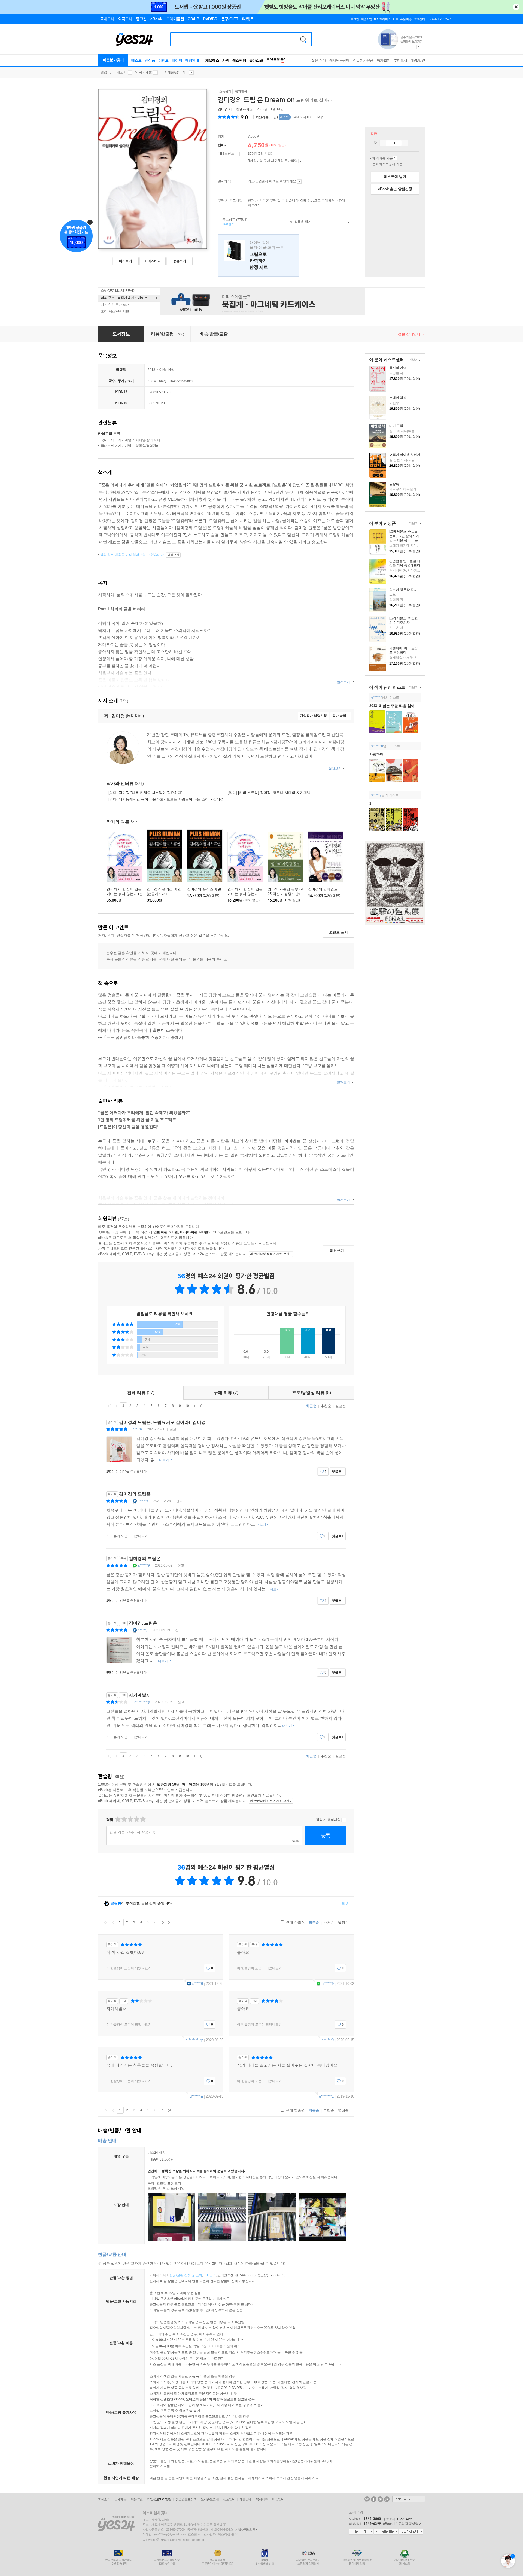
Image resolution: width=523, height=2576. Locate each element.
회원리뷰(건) (267, 117)
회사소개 (104, 2499)
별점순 (341, 1406)
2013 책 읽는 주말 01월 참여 (392, 706)
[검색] (303, 39)
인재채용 (120, 2499)
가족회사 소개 (409, 2499)
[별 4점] (124, 1819)
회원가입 (366, 19)
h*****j (143, 1630)
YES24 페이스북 (374, 2499)
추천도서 (400, 60)
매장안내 (192, 60)
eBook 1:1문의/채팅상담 (401, 2524)
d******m (196, 2096)
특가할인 (384, 60)
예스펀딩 (239, 60)
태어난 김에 (259, 255)
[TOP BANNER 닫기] (516, 7)
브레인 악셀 (398, 398)
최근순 (311, 1406)
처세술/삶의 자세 (148, 440)
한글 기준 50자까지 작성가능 (133, 1832)
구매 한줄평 (295, 1923)
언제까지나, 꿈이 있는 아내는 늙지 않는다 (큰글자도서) (125, 894)
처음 (109, 1406)
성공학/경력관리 (148, 446)
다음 (194, 1406)
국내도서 (120, 72)
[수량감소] (383, 143)
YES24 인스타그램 (387, 2499)
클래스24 (256, 60)
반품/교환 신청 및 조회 (186, 2275)
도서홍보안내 (210, 2499)
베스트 (136, 60)
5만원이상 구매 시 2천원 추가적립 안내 (301, 161)
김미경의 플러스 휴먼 (204, 889)
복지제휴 (262, 2499)
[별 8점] (136, 1819)
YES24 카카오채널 (367, 2499)
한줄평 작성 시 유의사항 (344, 1820)
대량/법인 (418, 60)
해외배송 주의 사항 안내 (395, 158)
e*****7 (377, 697)
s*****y (376, 795)
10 (187, 1406)
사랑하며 (376, 754)
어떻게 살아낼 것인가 (405, 455)
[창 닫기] (293, 240)
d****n (137, 1429)
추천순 (326, 1406)
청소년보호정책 (186, 2499)
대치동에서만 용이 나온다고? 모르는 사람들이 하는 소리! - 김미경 (166, 799)
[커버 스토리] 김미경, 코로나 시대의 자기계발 (269, 793)
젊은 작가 (319, 60)
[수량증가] (405, 143)
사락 (226, 60)
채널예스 (212, 60)
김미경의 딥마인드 (323, 889)
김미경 (223, 109)
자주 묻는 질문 (386, 2532)
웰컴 (104, 72)
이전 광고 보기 (418, 47)
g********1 (326, 2096)
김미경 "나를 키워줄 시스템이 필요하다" (145, 793)
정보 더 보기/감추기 (251, 117)
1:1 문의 (210, 2275)
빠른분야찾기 (113, 60)
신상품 (150, 60)
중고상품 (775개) (233, 222)
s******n (377, 746)
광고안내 (229, 2499)
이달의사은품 (363, 60)
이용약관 (137, 2499)
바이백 (177, 60)
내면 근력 (396, 426)
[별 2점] (118, 1819)
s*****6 (143, 1501)
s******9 (328, 2040)
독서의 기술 (398, 368)
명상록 (394, 484)
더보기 (413, 360)
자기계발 (145, 72)
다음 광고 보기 (423, 47)
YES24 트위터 (380, 2499)
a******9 (144, 1565)
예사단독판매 (340, 60)
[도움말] (237, 154)
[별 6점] (130, 1819)
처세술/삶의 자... (176, 72)
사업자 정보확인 (245, 2529)
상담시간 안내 (411, 2532)
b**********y (141, 1702)
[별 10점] (143, 1819)
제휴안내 (245, 2499)
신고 (173, 1429)
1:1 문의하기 (361, 2532)
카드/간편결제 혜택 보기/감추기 (299, 181)
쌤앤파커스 (244, 109)
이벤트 (163, 60)
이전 (116, 1406)
